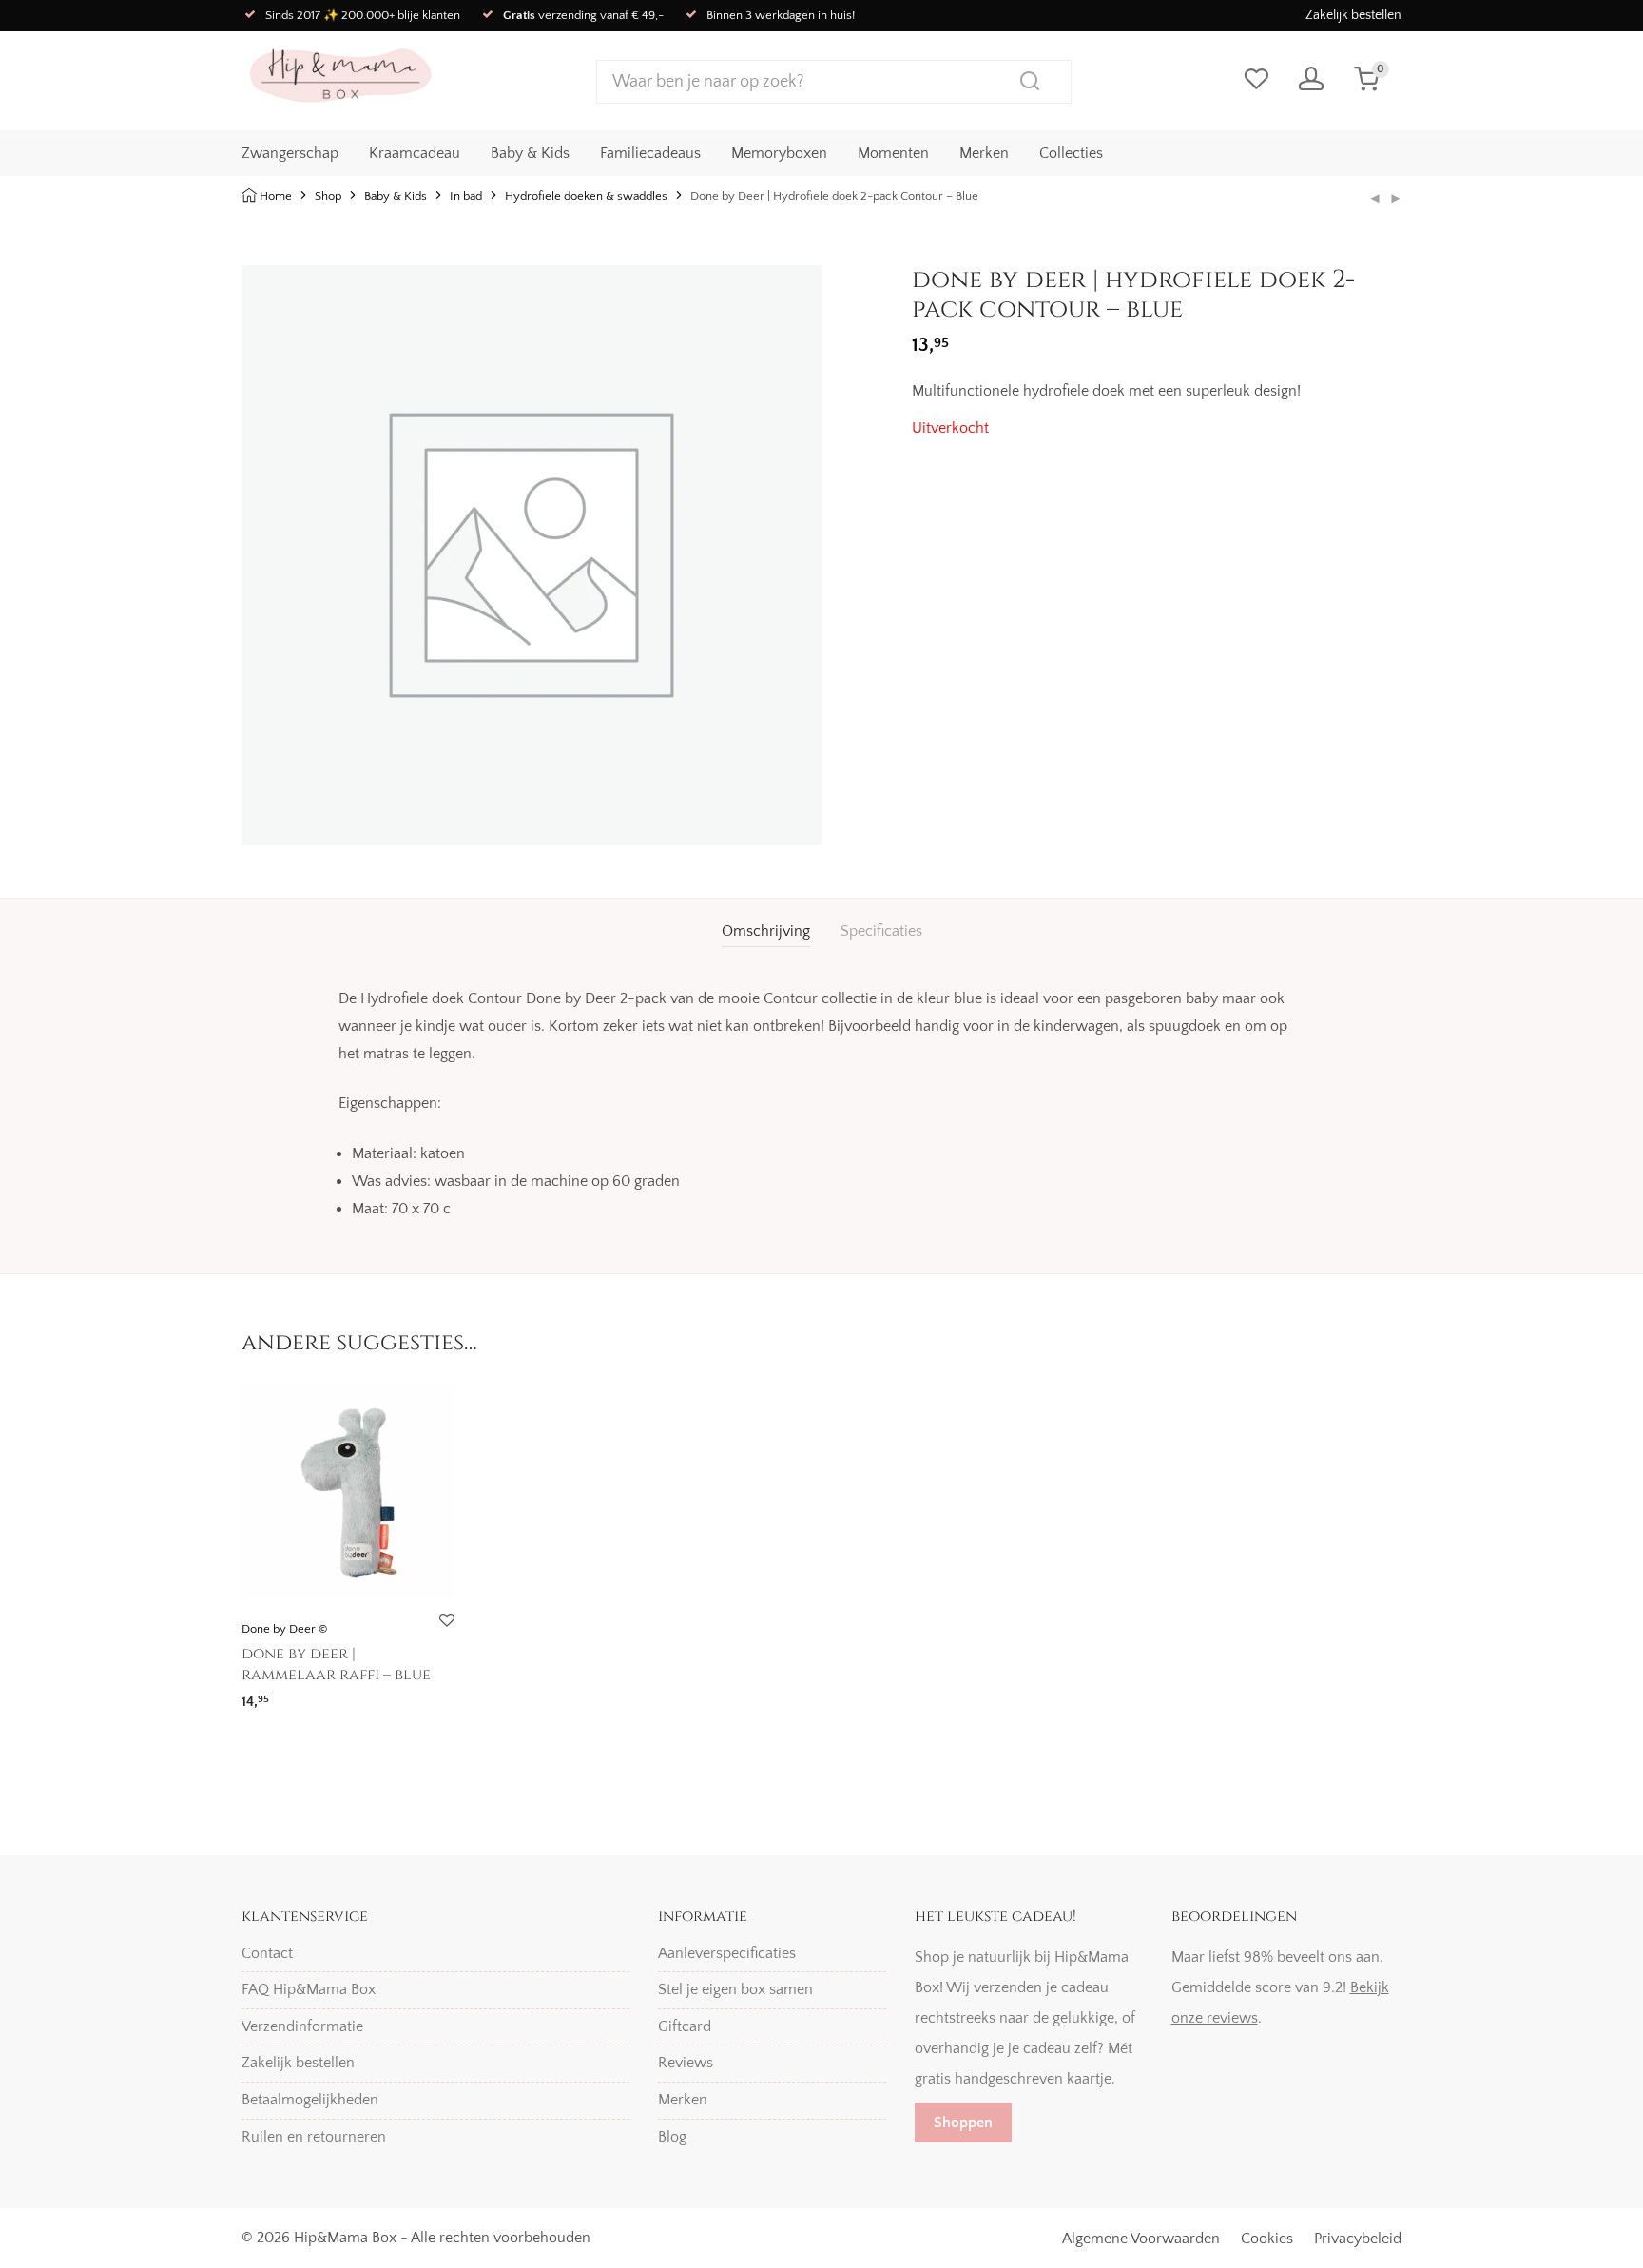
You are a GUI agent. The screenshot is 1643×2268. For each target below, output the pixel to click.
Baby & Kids (530, 153)
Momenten (893, 153)
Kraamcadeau (415, 153)
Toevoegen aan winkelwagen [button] (327, 1695)
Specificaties (881, 931)
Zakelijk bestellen (1353, 15)
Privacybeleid (1358, 2239)
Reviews (686, 2063)
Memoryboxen (779, 153)
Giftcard (685, 2026)
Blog (672, 2137)
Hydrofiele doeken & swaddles (586, 196)
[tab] (766, 931)
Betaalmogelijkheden (310, 2100)
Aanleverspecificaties (727, 1953)
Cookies (1267, 2239)
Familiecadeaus (650, 153)
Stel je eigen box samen (735, 1989)
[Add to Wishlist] (446, 1621)
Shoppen (963, 2123)
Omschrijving (766, 931)
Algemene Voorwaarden (1141, 2239)
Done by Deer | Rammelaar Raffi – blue (336, 1664)
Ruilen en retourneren (314, 2137)
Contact (267, 1953)
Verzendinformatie (302, 2026)
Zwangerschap (290, 153)
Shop (328, 196)
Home (276, 196)
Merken (984, 153)
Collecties (1071, 153)
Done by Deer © (284, 1629)
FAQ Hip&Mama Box (309, 1989)
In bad (466, 196)
